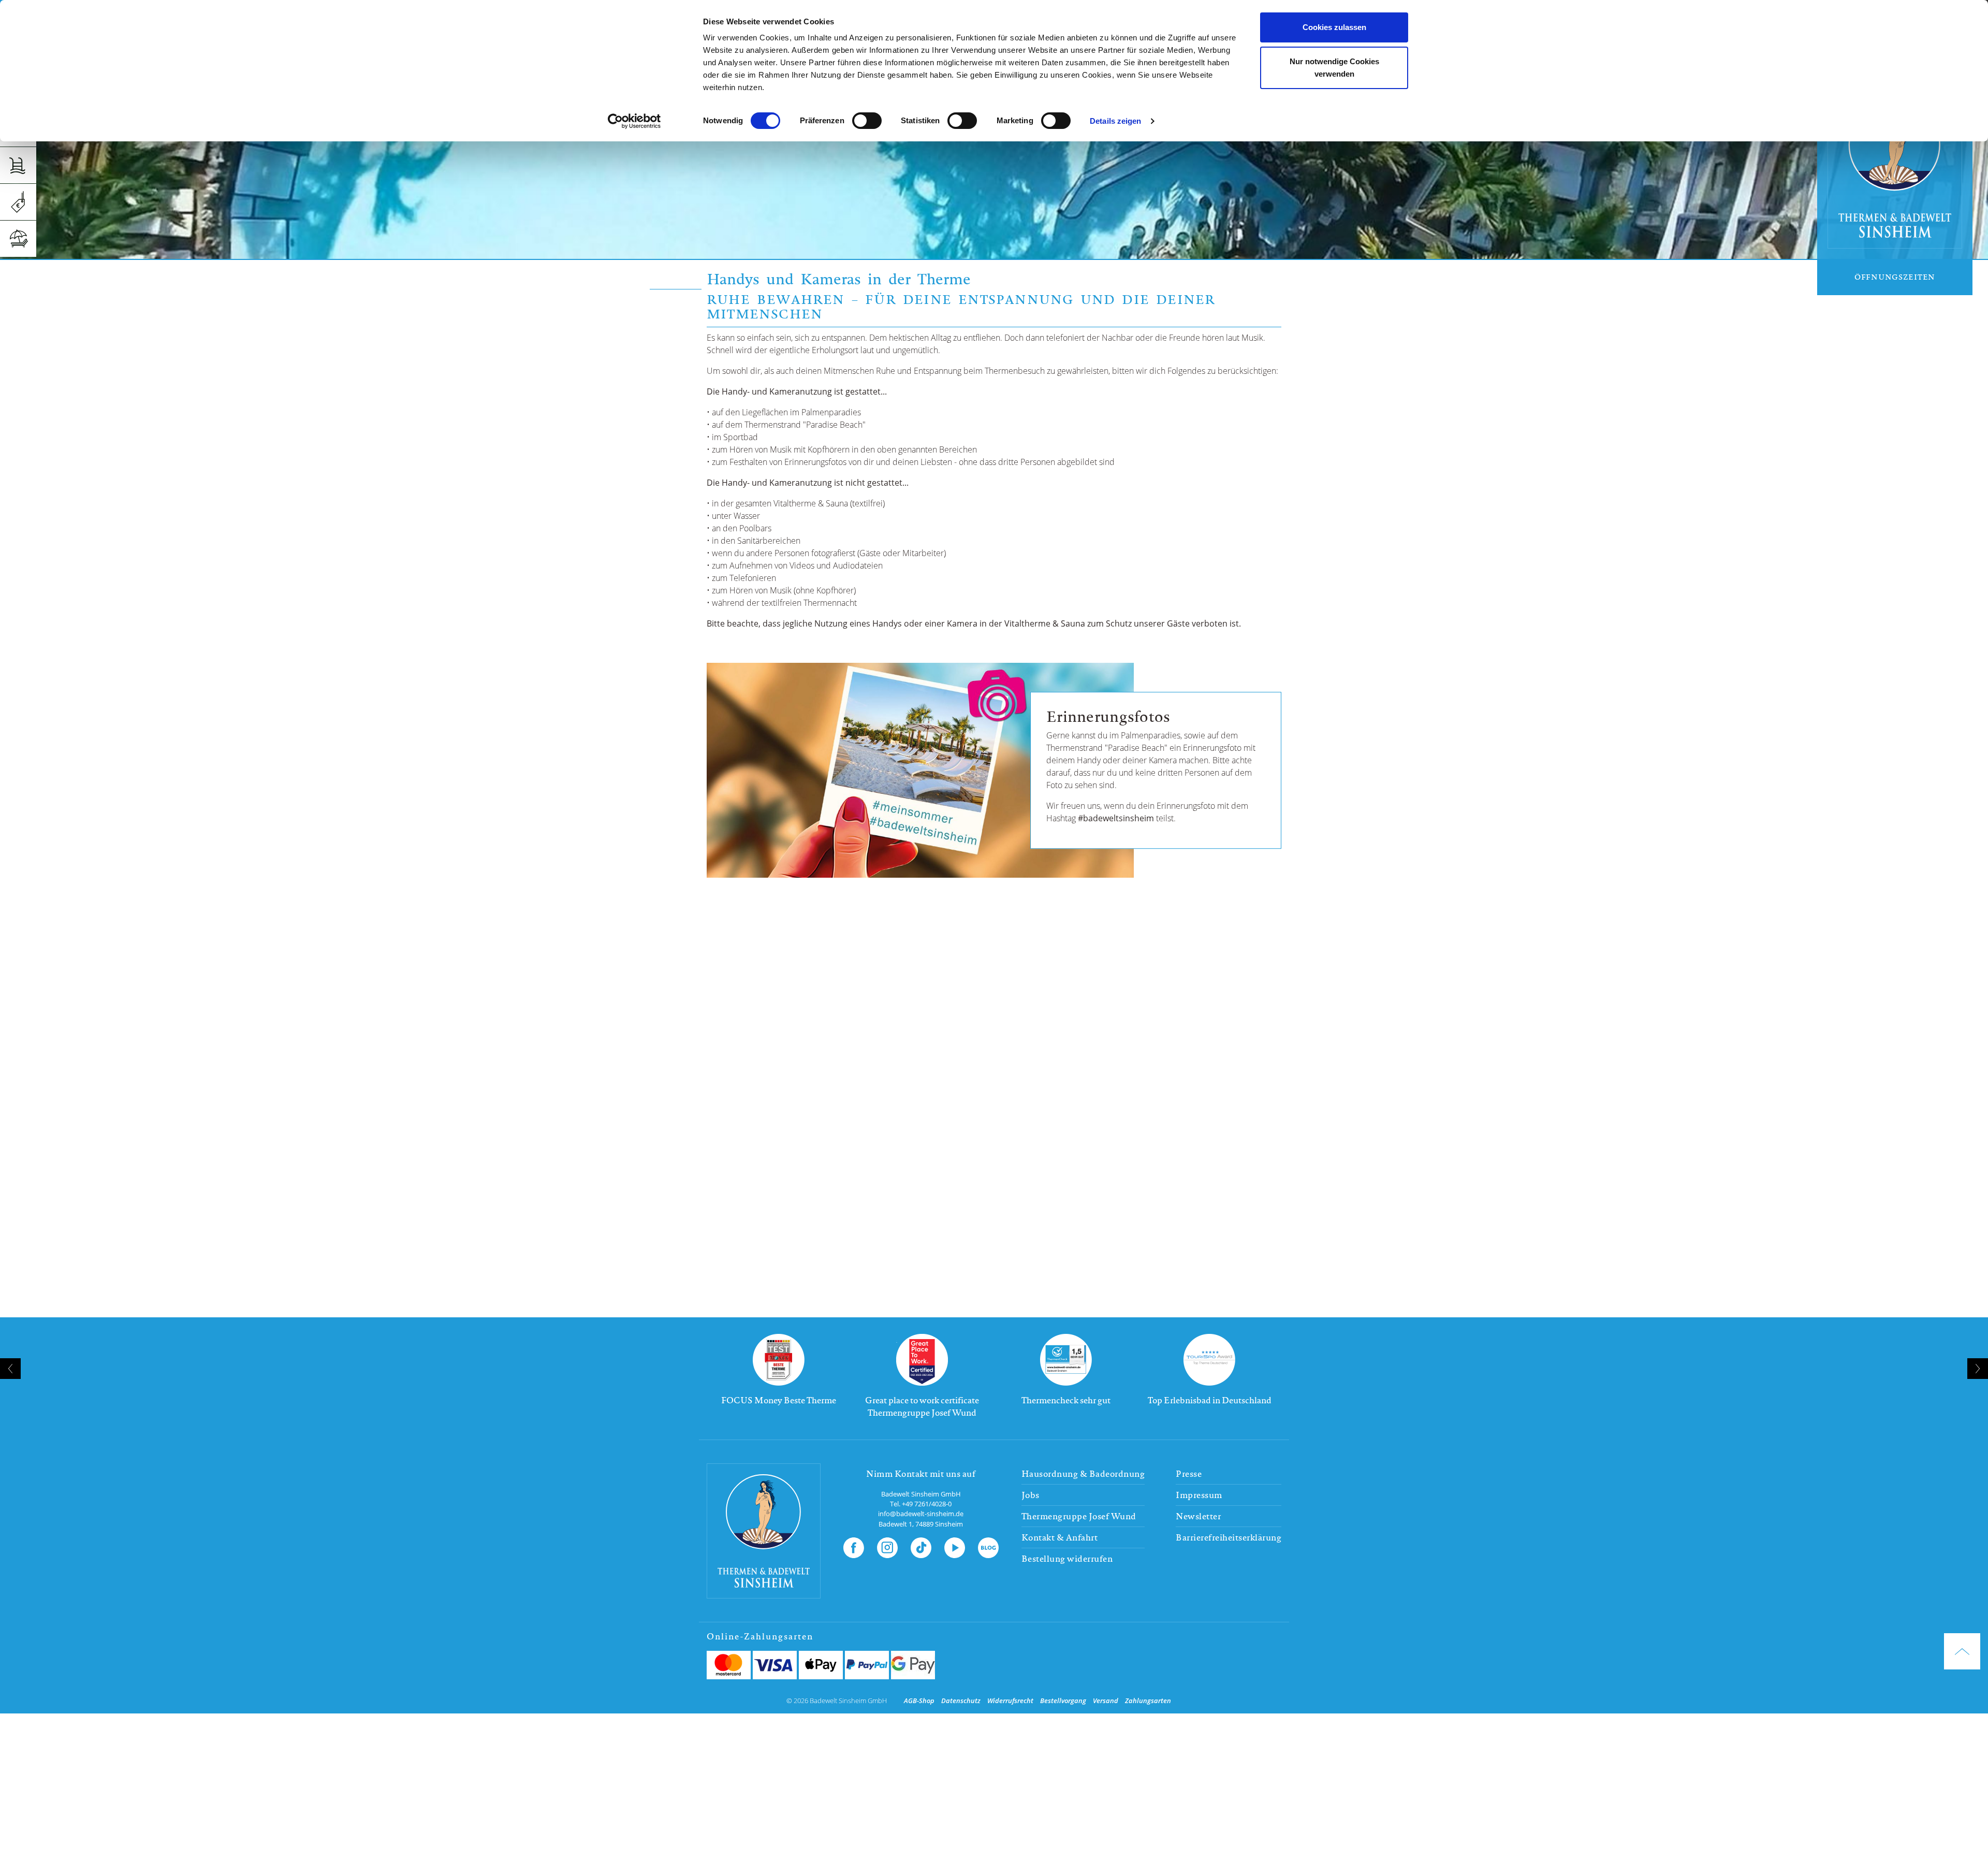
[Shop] (18, 202)
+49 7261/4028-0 (927, 1504)
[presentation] (10, 1369)
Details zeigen (1115, 121)
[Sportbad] (18, 165)
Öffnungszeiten (1895, 277)
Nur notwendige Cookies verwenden (1334, 68)
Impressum (1199, 1495)
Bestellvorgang (1063, 1701)
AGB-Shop (919, 1701)
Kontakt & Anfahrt (1060, 1537)
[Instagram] (887, 1546)
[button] (990, 1436)
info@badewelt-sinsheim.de (921, 1514)
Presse (1189, 1474)
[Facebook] (854, 1546)
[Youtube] (955, 1546)
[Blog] (988, 1546)
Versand (1106, 1701)
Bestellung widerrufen (1067, 1559)
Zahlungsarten (1148, 1701)
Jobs (1030, 1495)
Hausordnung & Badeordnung (1083, 1474)
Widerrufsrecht (1010, 1701)
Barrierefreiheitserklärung (1229, 1537)
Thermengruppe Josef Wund (1079, 1516)
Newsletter (1198, 1516)
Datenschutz (961, 1701)
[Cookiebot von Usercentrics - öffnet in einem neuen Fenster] (634, 121)
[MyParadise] (18, 239)
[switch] (867, 121)
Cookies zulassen (1334, 27)
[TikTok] (921, 1546)
